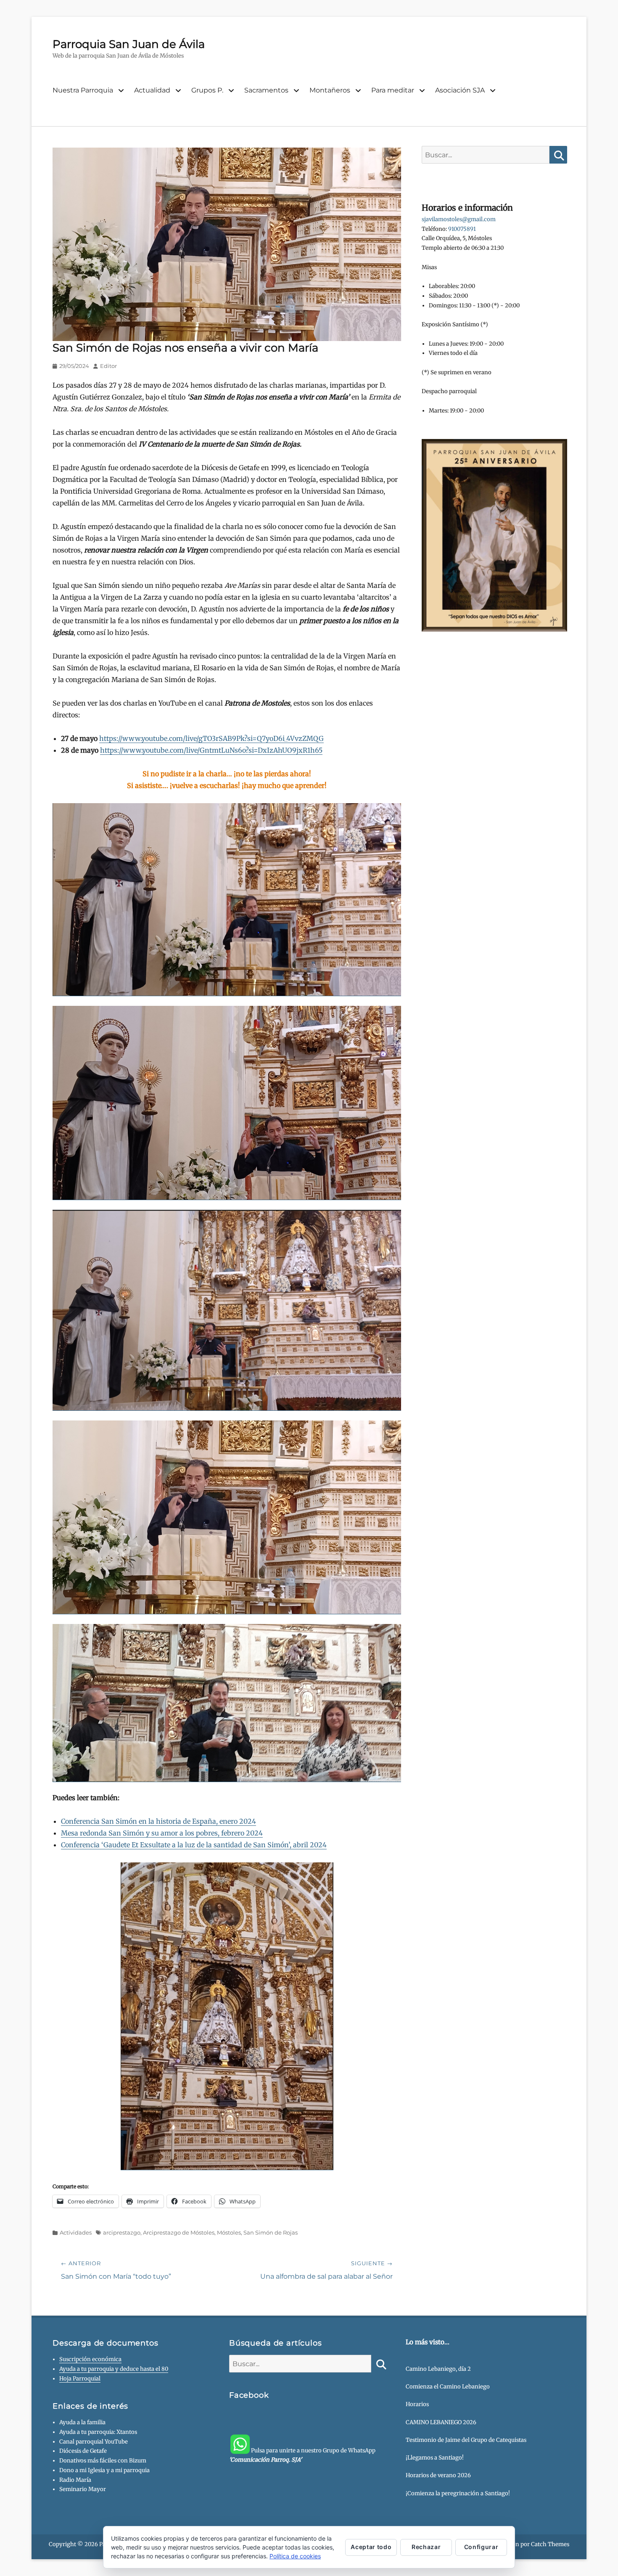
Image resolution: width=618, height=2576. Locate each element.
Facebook (249, 2395)
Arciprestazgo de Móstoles (179, 2232)
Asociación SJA (460, 90)
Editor (108, 366)
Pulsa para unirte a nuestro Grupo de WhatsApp (302, 2455)
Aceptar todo (371, 2547)
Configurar (481, 2547)
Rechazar (426, 2547)
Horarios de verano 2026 (438, 2475)
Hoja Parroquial (80, 2379)
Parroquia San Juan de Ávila (129, 44)
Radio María (75, 2480)
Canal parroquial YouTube (94, 2442)
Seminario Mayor (83, 2489)
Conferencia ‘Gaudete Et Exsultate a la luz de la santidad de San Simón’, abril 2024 (194, 1845)
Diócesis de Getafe (83, 2451)
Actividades (76, 2232)
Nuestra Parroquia (83, 90)
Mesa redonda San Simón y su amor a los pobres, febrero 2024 (162, 1833)
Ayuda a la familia (82, 2422)
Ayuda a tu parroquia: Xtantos (98, 2432)
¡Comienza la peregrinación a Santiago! (458, 2493)
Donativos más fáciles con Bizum (103, 2461)
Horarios (417, 2404)
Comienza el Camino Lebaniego (448, 2387)
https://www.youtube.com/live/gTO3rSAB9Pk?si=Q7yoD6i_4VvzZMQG (211, 738)
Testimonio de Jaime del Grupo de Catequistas (466, 2440)
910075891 (462, 229)
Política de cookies (295, 2556)
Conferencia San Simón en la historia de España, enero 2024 (158, 1821)
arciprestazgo (122, 2232)
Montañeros (330, 90)
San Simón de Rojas (271, 2232)
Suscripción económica (90, 2359)
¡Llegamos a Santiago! (435, 2458)
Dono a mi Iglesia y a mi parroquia (104, 2470)
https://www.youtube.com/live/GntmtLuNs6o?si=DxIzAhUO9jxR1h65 (211, 750)
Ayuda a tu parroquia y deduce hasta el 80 (114, 2369)
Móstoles (229, 2232)
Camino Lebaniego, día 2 (438, 2369)
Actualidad (152, 90)
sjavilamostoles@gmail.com (459, 219)
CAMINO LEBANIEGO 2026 (441, 2422)
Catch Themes (550, 2544)
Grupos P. (207, 90)
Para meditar (393, 90)
